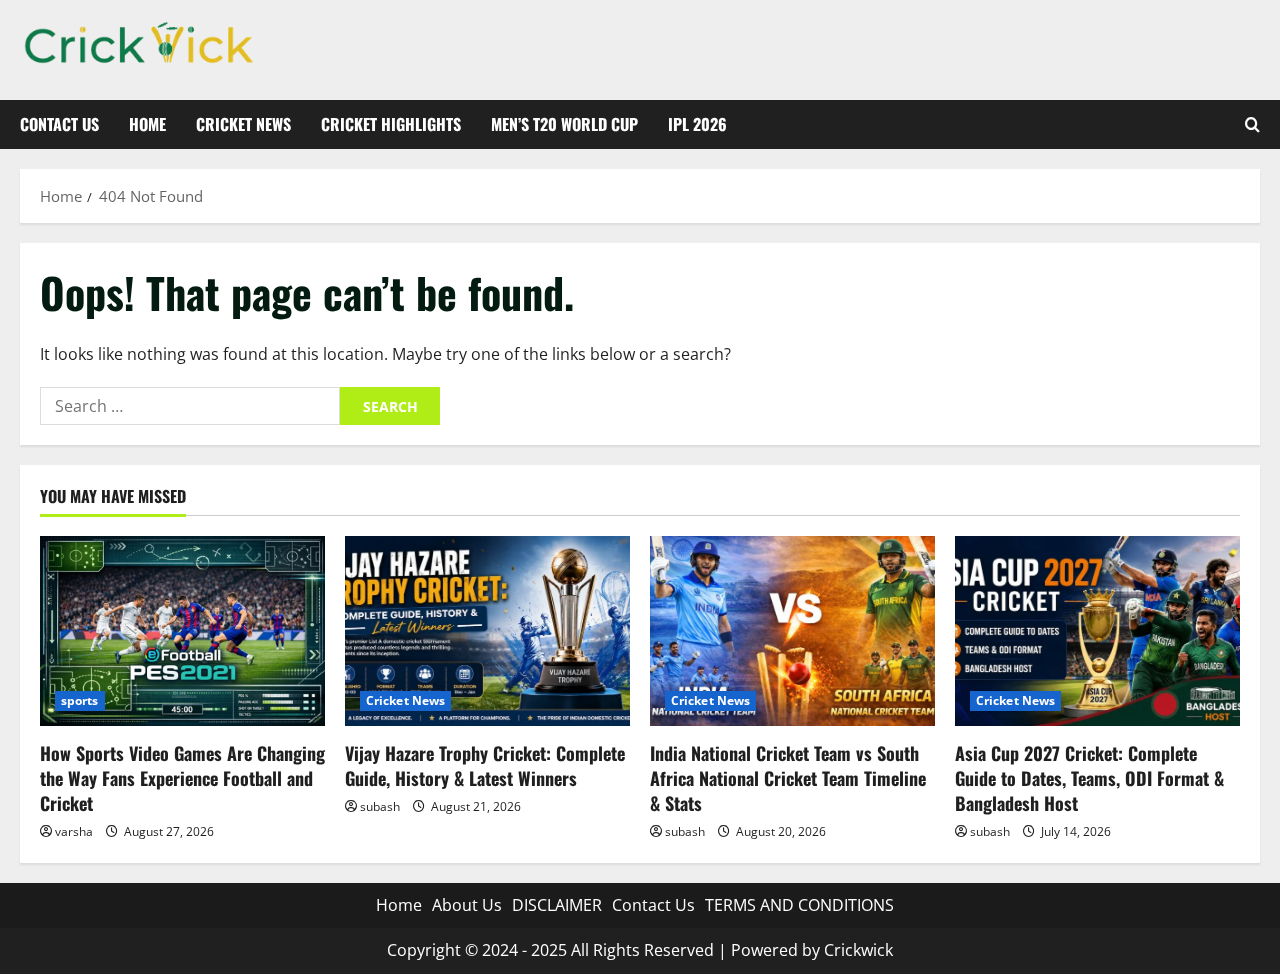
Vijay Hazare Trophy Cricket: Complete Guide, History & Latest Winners (485, 765)
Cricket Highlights (391, 124)
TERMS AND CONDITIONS (799, 905)
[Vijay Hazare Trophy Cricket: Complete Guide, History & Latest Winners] (487, 631)
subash (380, 806)
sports (80, 700)
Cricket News (243, 124)
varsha (74, 831)
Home (147, 124)
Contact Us (59, 124)
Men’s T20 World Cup (564, 124)
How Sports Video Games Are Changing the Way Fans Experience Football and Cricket (182, 778)
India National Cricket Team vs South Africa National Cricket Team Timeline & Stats (788, 778)
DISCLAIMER (557, 905)
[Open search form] (1252, 124)
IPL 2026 (697, 124)
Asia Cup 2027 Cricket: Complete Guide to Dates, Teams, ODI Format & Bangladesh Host (1089, 778)
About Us (467, 905)
